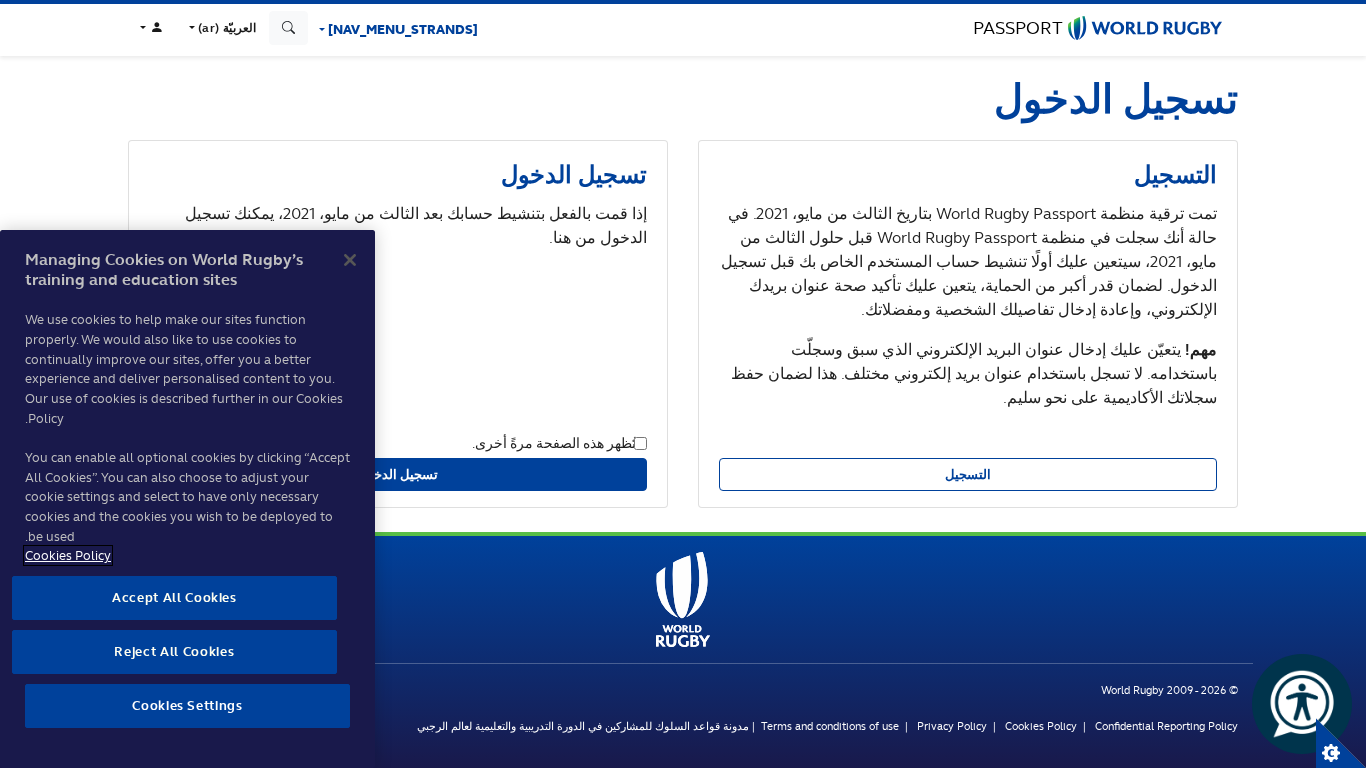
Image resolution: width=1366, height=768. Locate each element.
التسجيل (968, 474)
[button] (220, 28)
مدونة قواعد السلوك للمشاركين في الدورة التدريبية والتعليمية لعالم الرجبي (583, 726)
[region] (187, 499)
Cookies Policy (1041, 726)
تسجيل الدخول (398, 474)
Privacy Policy (952, 726)
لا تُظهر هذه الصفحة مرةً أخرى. (559, 442)
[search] (289, 28)
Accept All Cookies (174, 597)
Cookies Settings (1341, 743)
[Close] (350, 260)
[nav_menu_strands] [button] (401, 29)
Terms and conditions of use (830, 726)
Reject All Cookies (174, 651)
